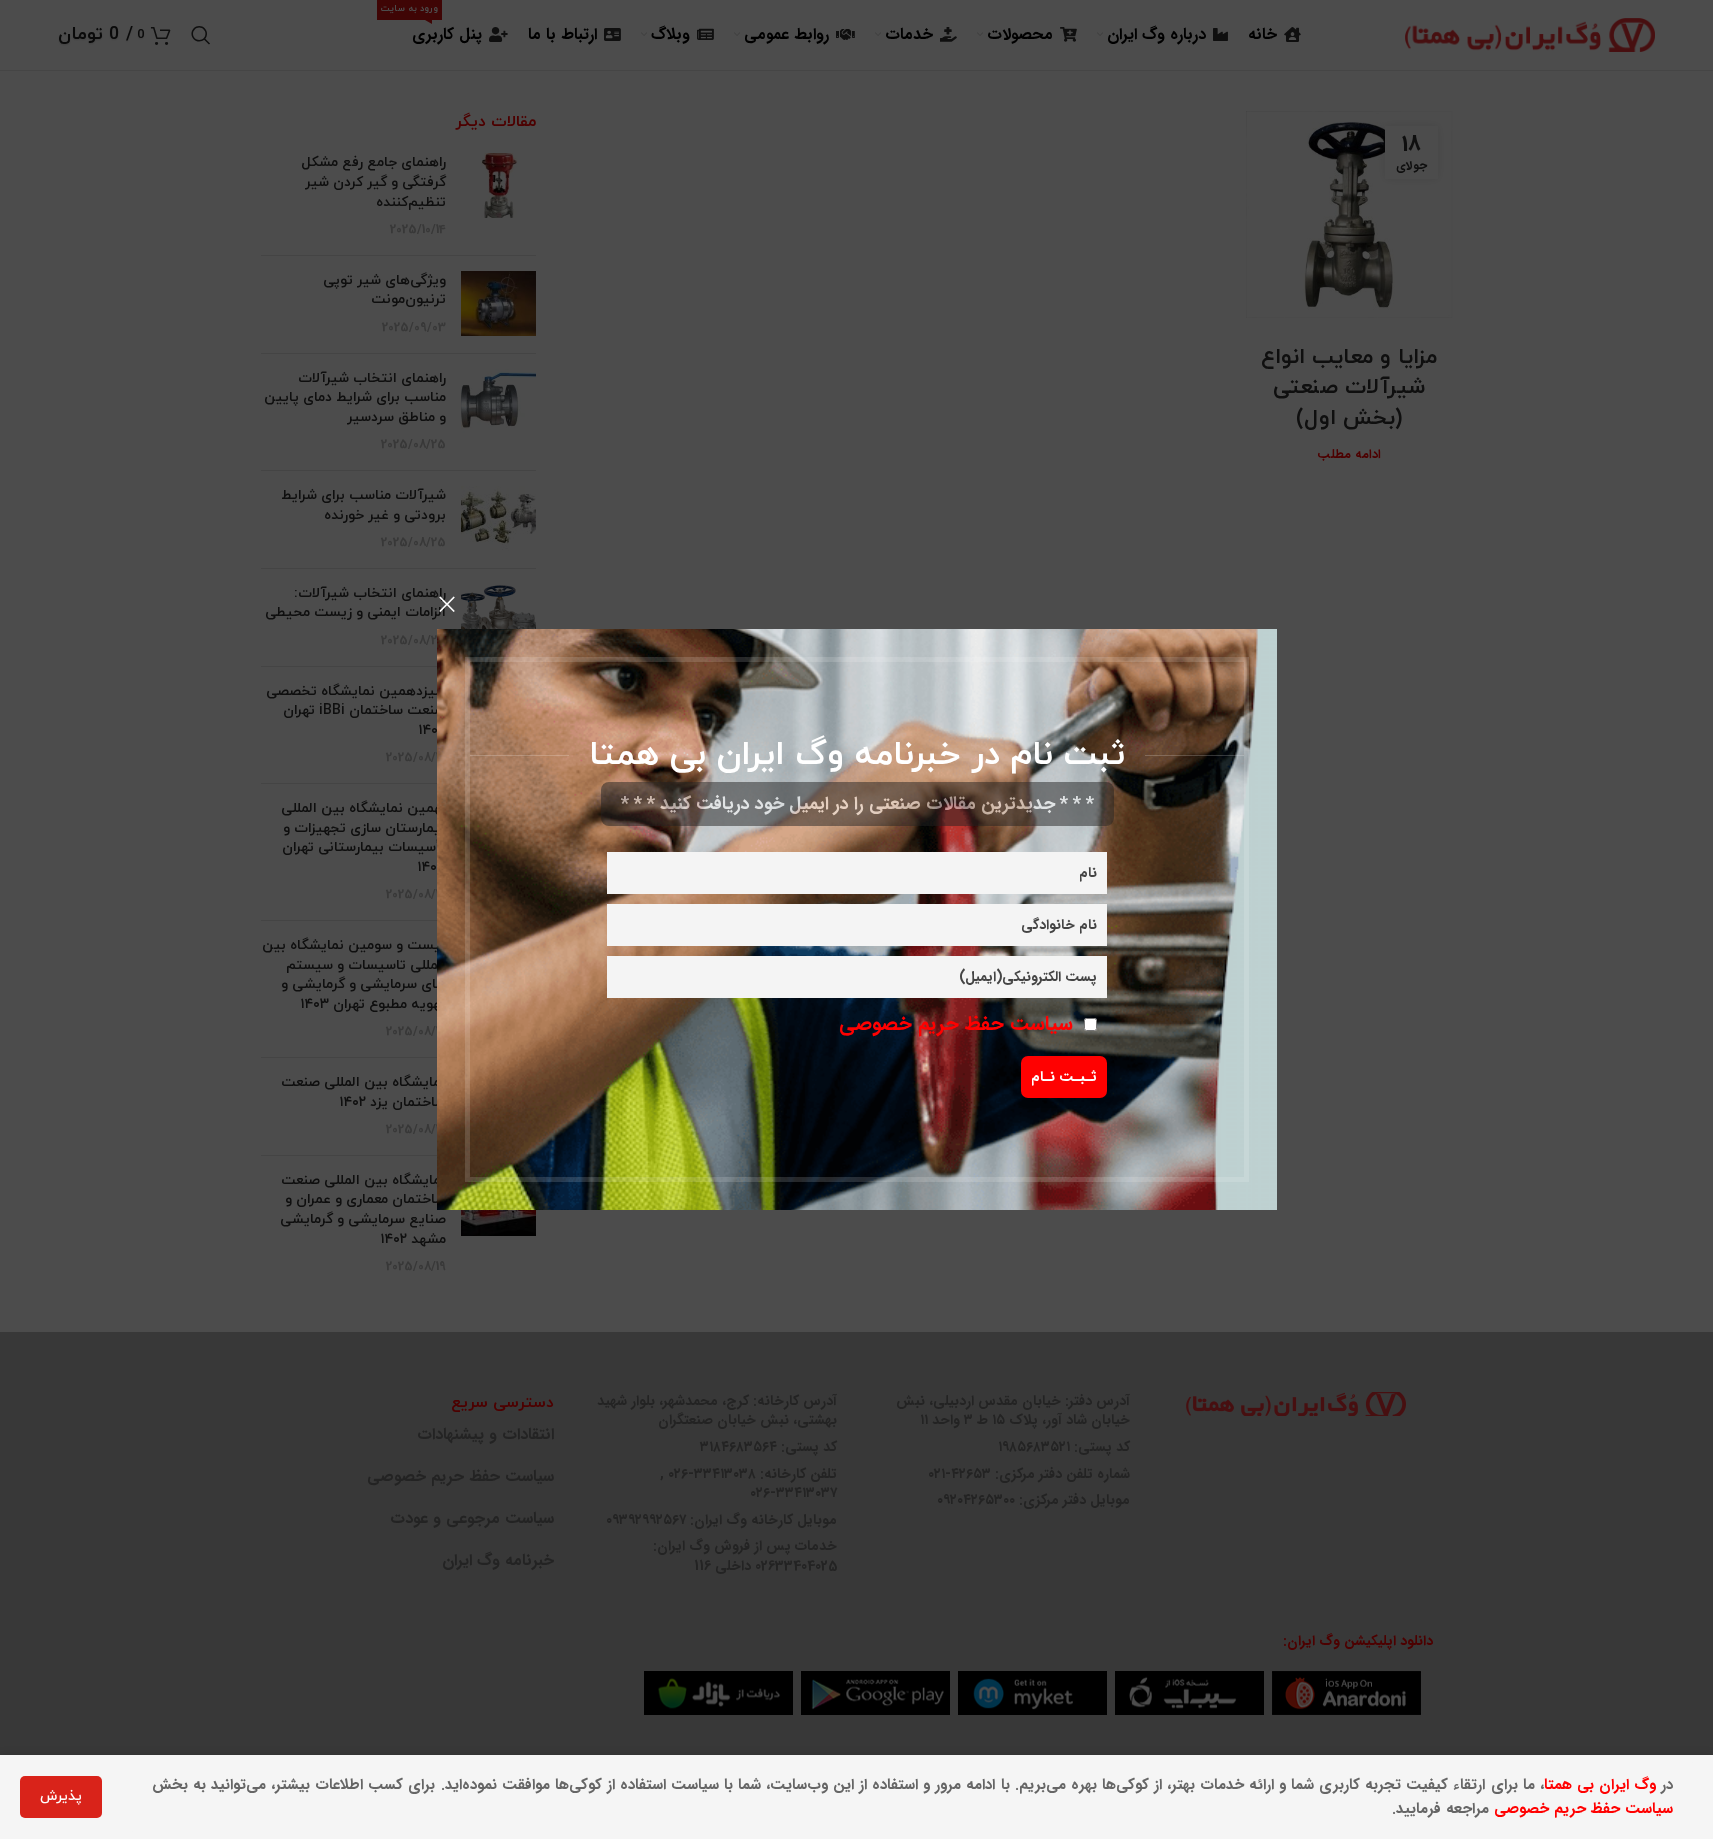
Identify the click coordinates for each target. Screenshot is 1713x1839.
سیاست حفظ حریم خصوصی (956, 1023)
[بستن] (447, 604)
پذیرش (61, 1796)
